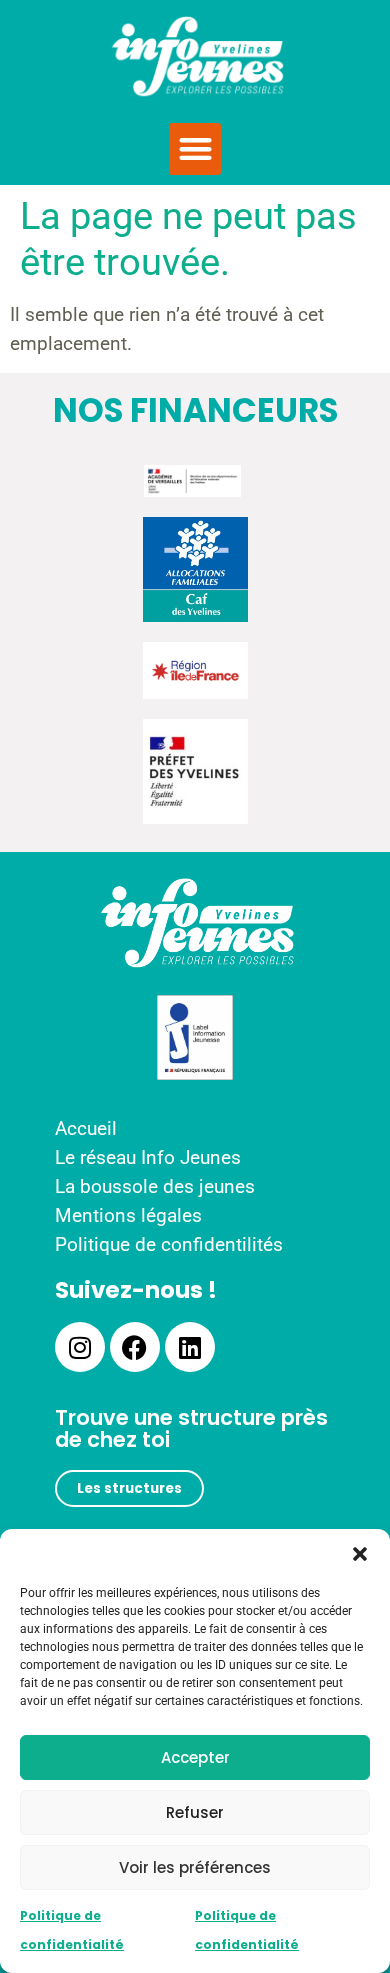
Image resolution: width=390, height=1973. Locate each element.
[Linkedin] (190, 1347)
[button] (360, 1554)
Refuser (195, 1812)
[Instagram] (80, 1347)
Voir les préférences (195, 1867)
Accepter (195, 1757)
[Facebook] (135, 1347)
